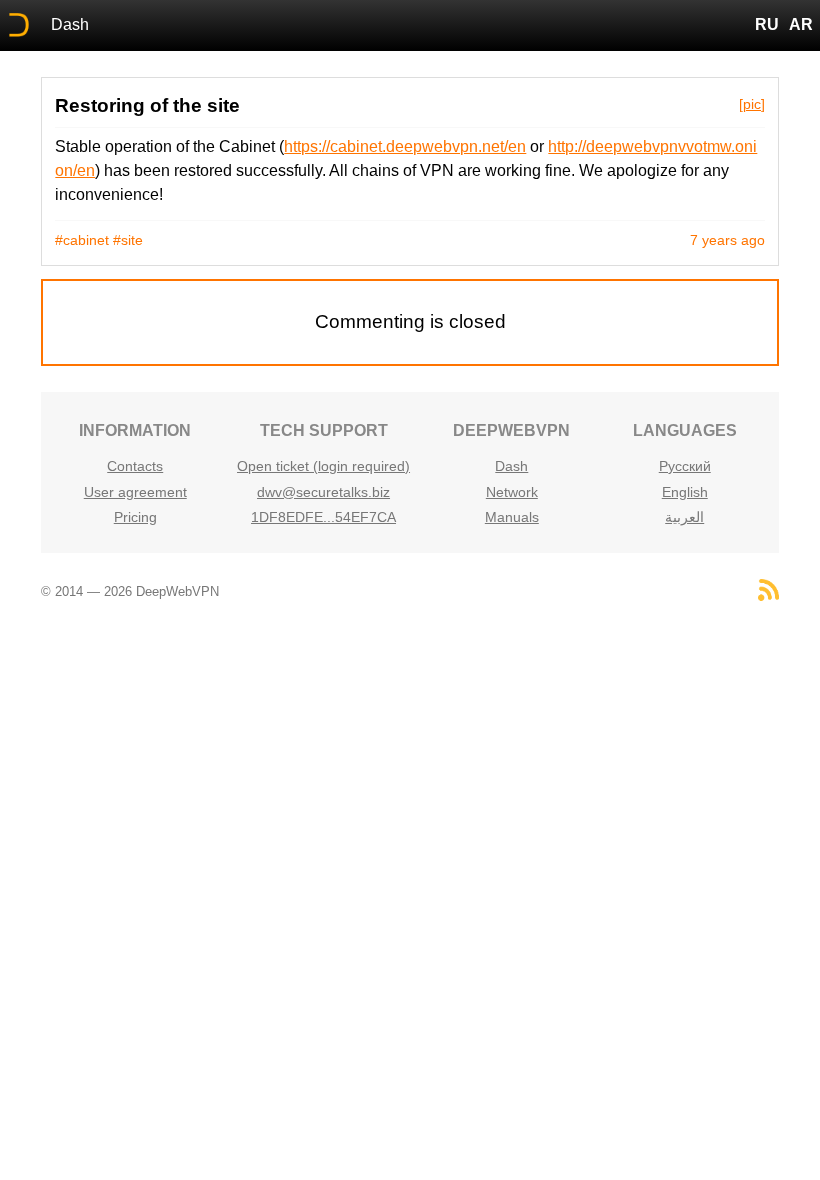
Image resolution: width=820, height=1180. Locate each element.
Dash (70, 24)
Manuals (512, 517)
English (685, 492)
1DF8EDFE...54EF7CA (323, 517)
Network (512, 492)
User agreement (135, 492)
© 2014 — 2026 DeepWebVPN (130, 591)
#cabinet (82, 240)
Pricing (135, 517)
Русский (685, 466)
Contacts (135, 466)
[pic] (752, 104)
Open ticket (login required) (323, 466)
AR (801, 24)
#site (128, 240)
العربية (684, 517)
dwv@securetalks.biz (323, 492)
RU (767, 24)
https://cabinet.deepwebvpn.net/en (405, 146)
